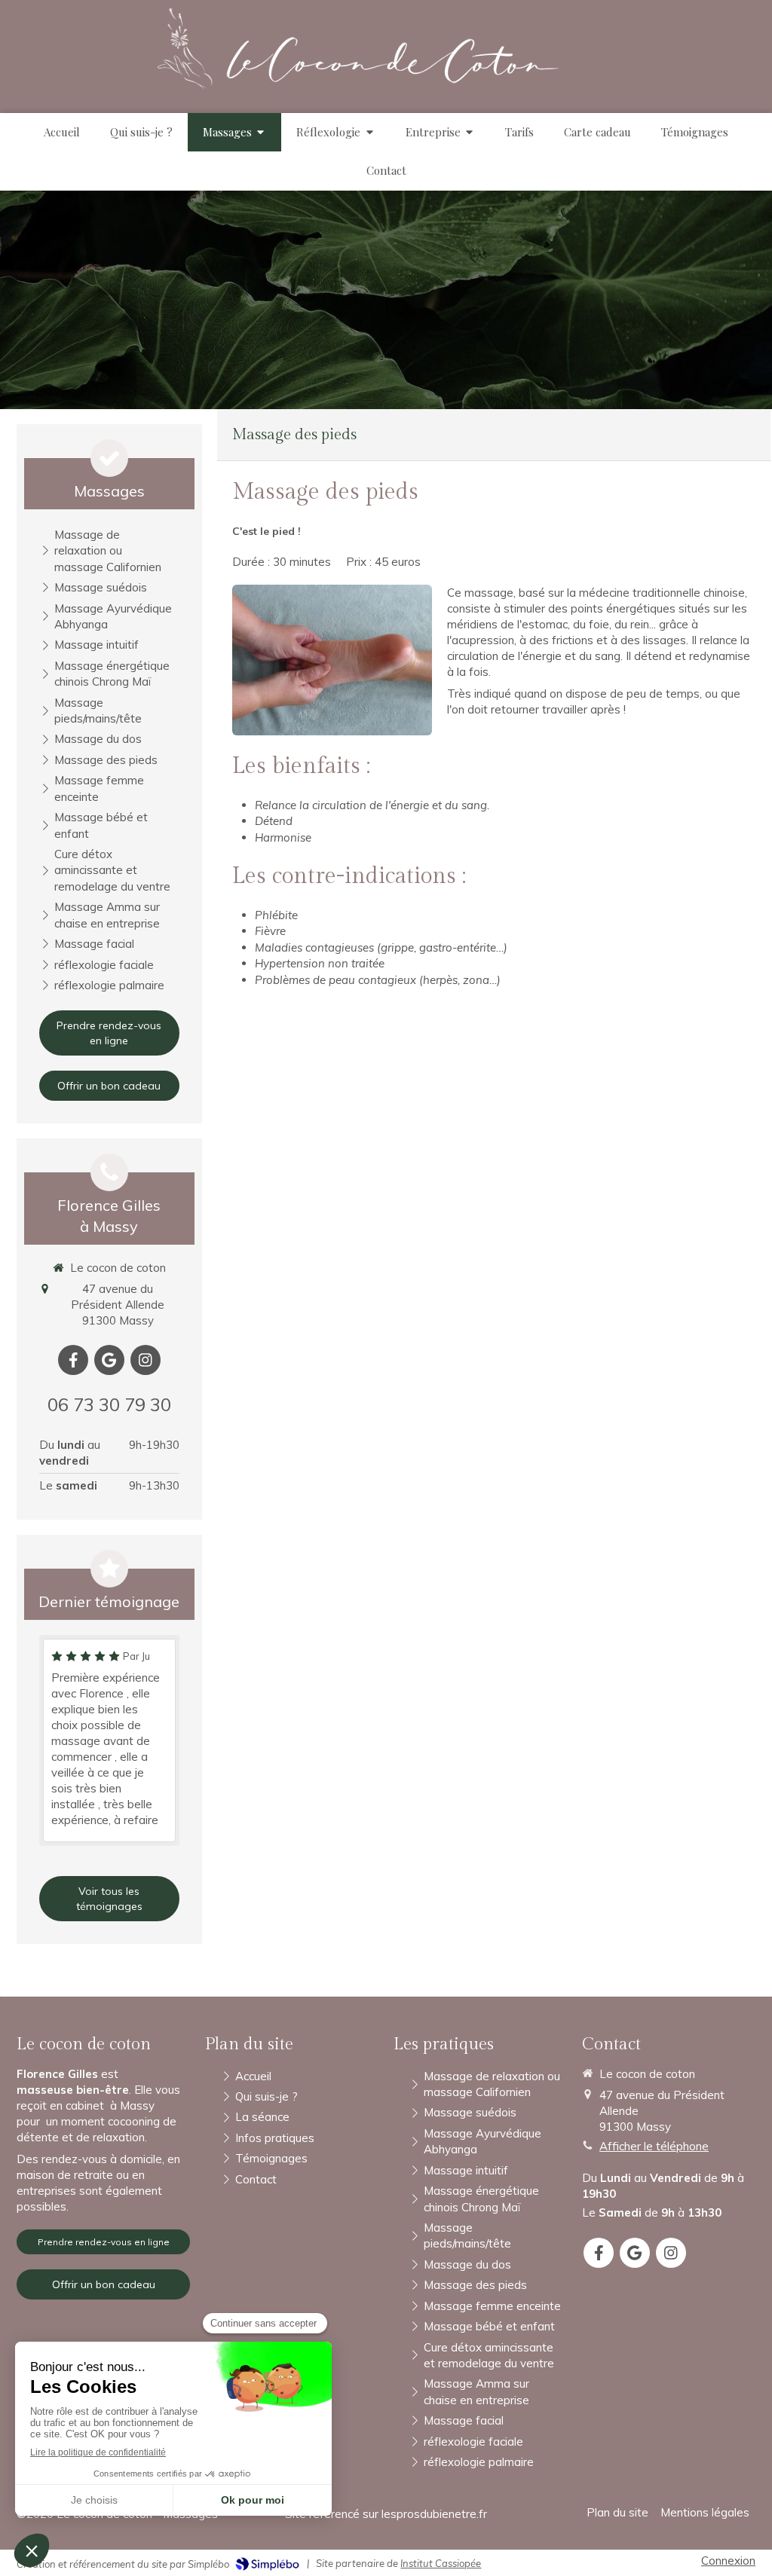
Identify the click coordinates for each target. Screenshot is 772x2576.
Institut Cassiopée (441, 2563)
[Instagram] (146, 1360)
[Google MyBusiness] (109, 1360)
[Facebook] (73, 1360)
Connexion (728, 2561)
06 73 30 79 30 (109, 1404)
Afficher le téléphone (654, 2146)
